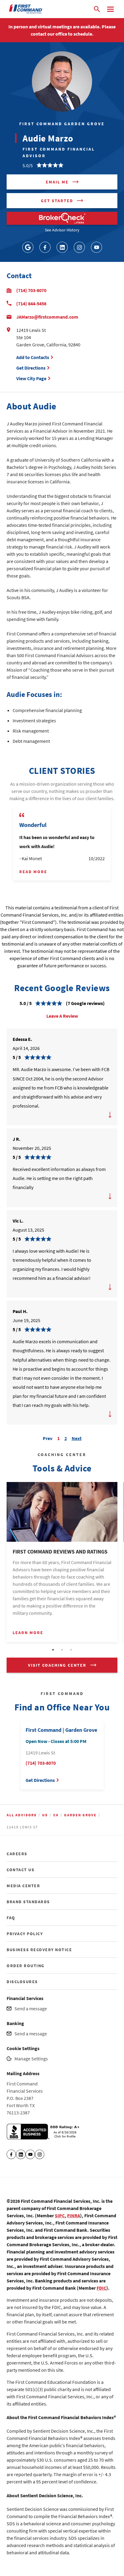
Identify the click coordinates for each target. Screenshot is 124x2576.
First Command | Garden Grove (61, 1730)
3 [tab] (71, 1650)
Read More (33, 872)
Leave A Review (62, 1016)
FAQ (11, 1918)
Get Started (57, 201)
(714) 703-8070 (31, 290)
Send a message (31, 2008)
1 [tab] (53, 1650)
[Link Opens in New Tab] (28, 247)
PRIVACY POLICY (25, 1934)
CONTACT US (20, 1870)
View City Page (31, 378)
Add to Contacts (33, 357)
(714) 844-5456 (31, 304)
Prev (48, 1437)
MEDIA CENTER (23, 1886)
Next (77, 1437)
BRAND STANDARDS (28, 1902)
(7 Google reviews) (85, 1003)
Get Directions (32, 368)
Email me (57, 182)
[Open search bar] (97, 9)
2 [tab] (62, 1650)
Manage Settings (31, 2059)
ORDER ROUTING (26, 1966)
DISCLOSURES (22, 1982)
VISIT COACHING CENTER (57, 1665)
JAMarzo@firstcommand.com (47, 317)
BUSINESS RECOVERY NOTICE (39, 1950)
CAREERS (17, 1854)
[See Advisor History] (62, 218)
